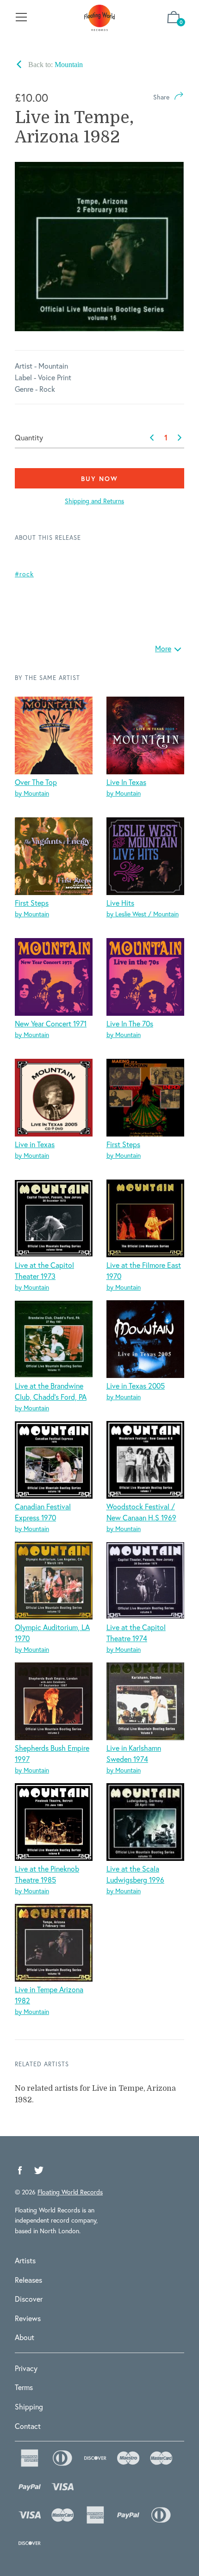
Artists (25, 2260)
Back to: (55, 65)
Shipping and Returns (94, 501)
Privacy (26, 2368)
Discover (29, 2299)
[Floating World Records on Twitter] (39, 2171)
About (25, 2337)
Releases (28, 2280)
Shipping (29, 2406)
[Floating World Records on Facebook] (20, 2171)
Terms (24, 2387)
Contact (28, 2426)
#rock (24, 574)
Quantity (29, 437)
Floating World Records (70, 2192)
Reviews (28, 2318)
